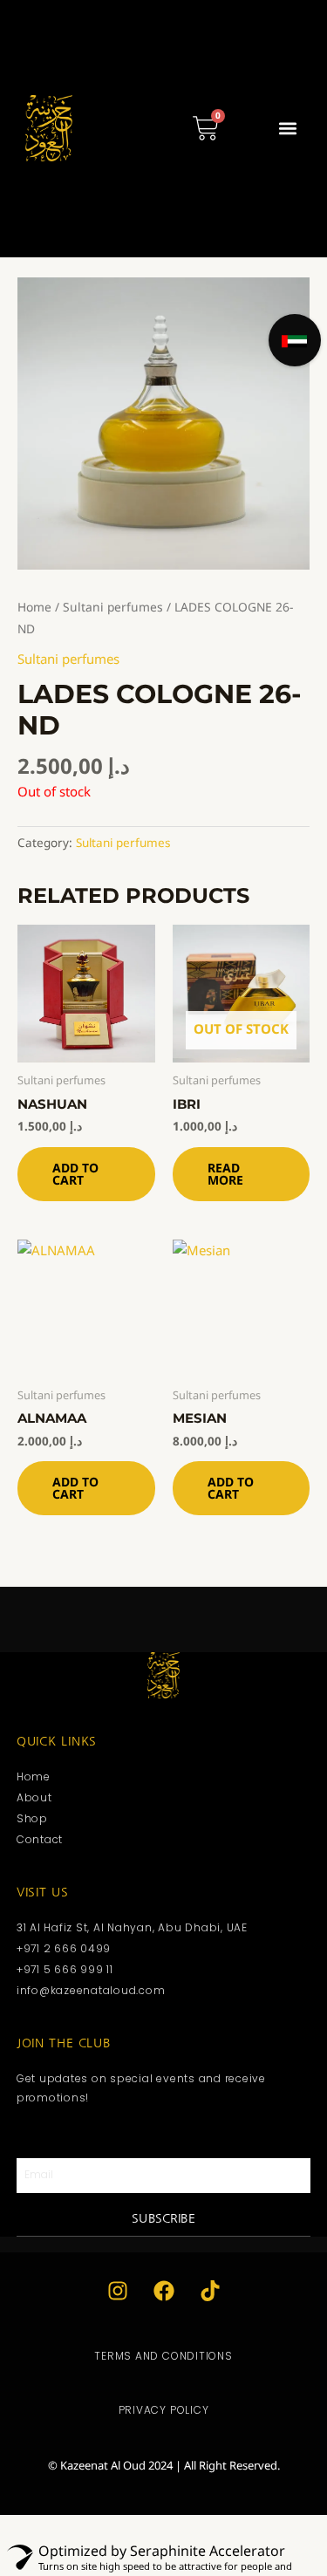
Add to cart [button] (75, 1174)
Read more (225, 1174)
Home (34, 607)
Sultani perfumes (113, 607)
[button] (287, 129)
